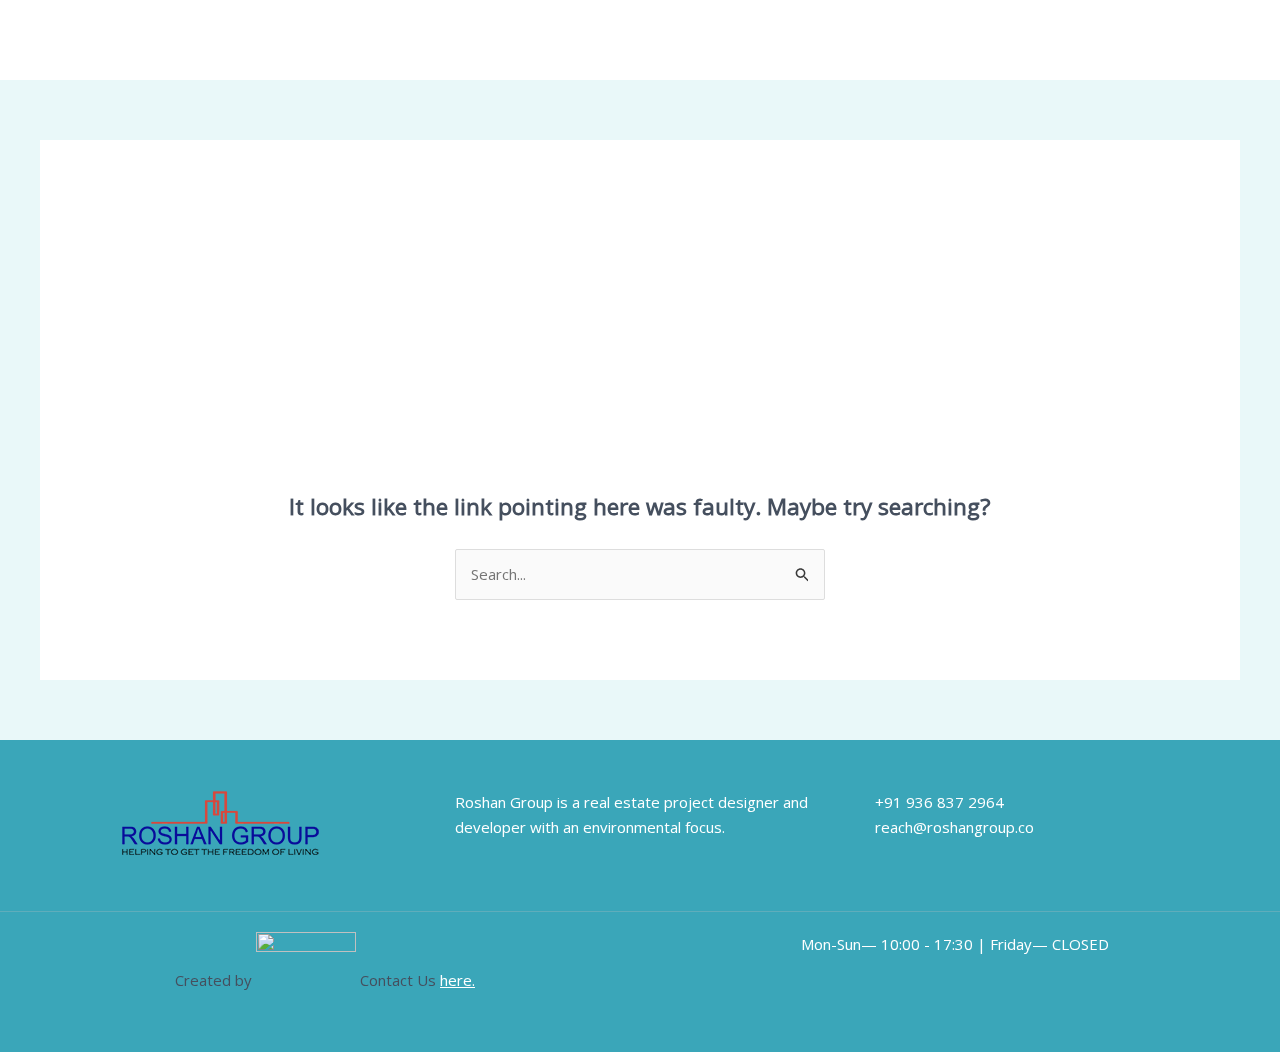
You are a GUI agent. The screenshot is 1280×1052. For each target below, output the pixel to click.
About (883, 40)
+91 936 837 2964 (939, 802)
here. (457, 980)
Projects (1069, 40)
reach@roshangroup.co (954, 827)
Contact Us (1167, 40)
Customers (972, 40)
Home (811, 40)
